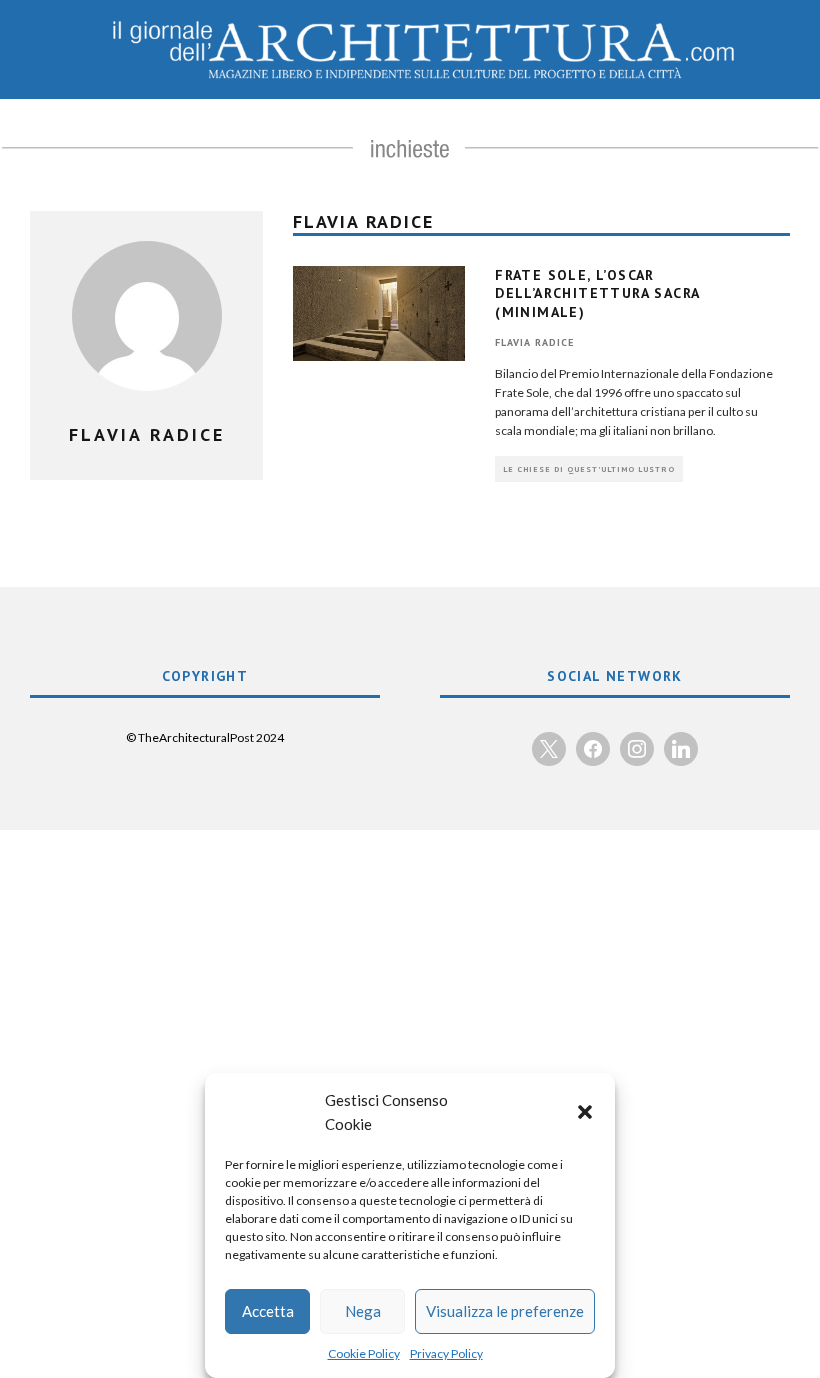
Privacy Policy (446, 1353)
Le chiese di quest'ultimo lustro (589, 469)
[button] (585, 1112)
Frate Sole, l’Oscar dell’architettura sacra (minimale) (597, 293)
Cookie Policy (364, 1353)
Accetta (268, 1311)
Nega (363, 1311)
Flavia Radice (534, 342)
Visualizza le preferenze (505, 1311)
